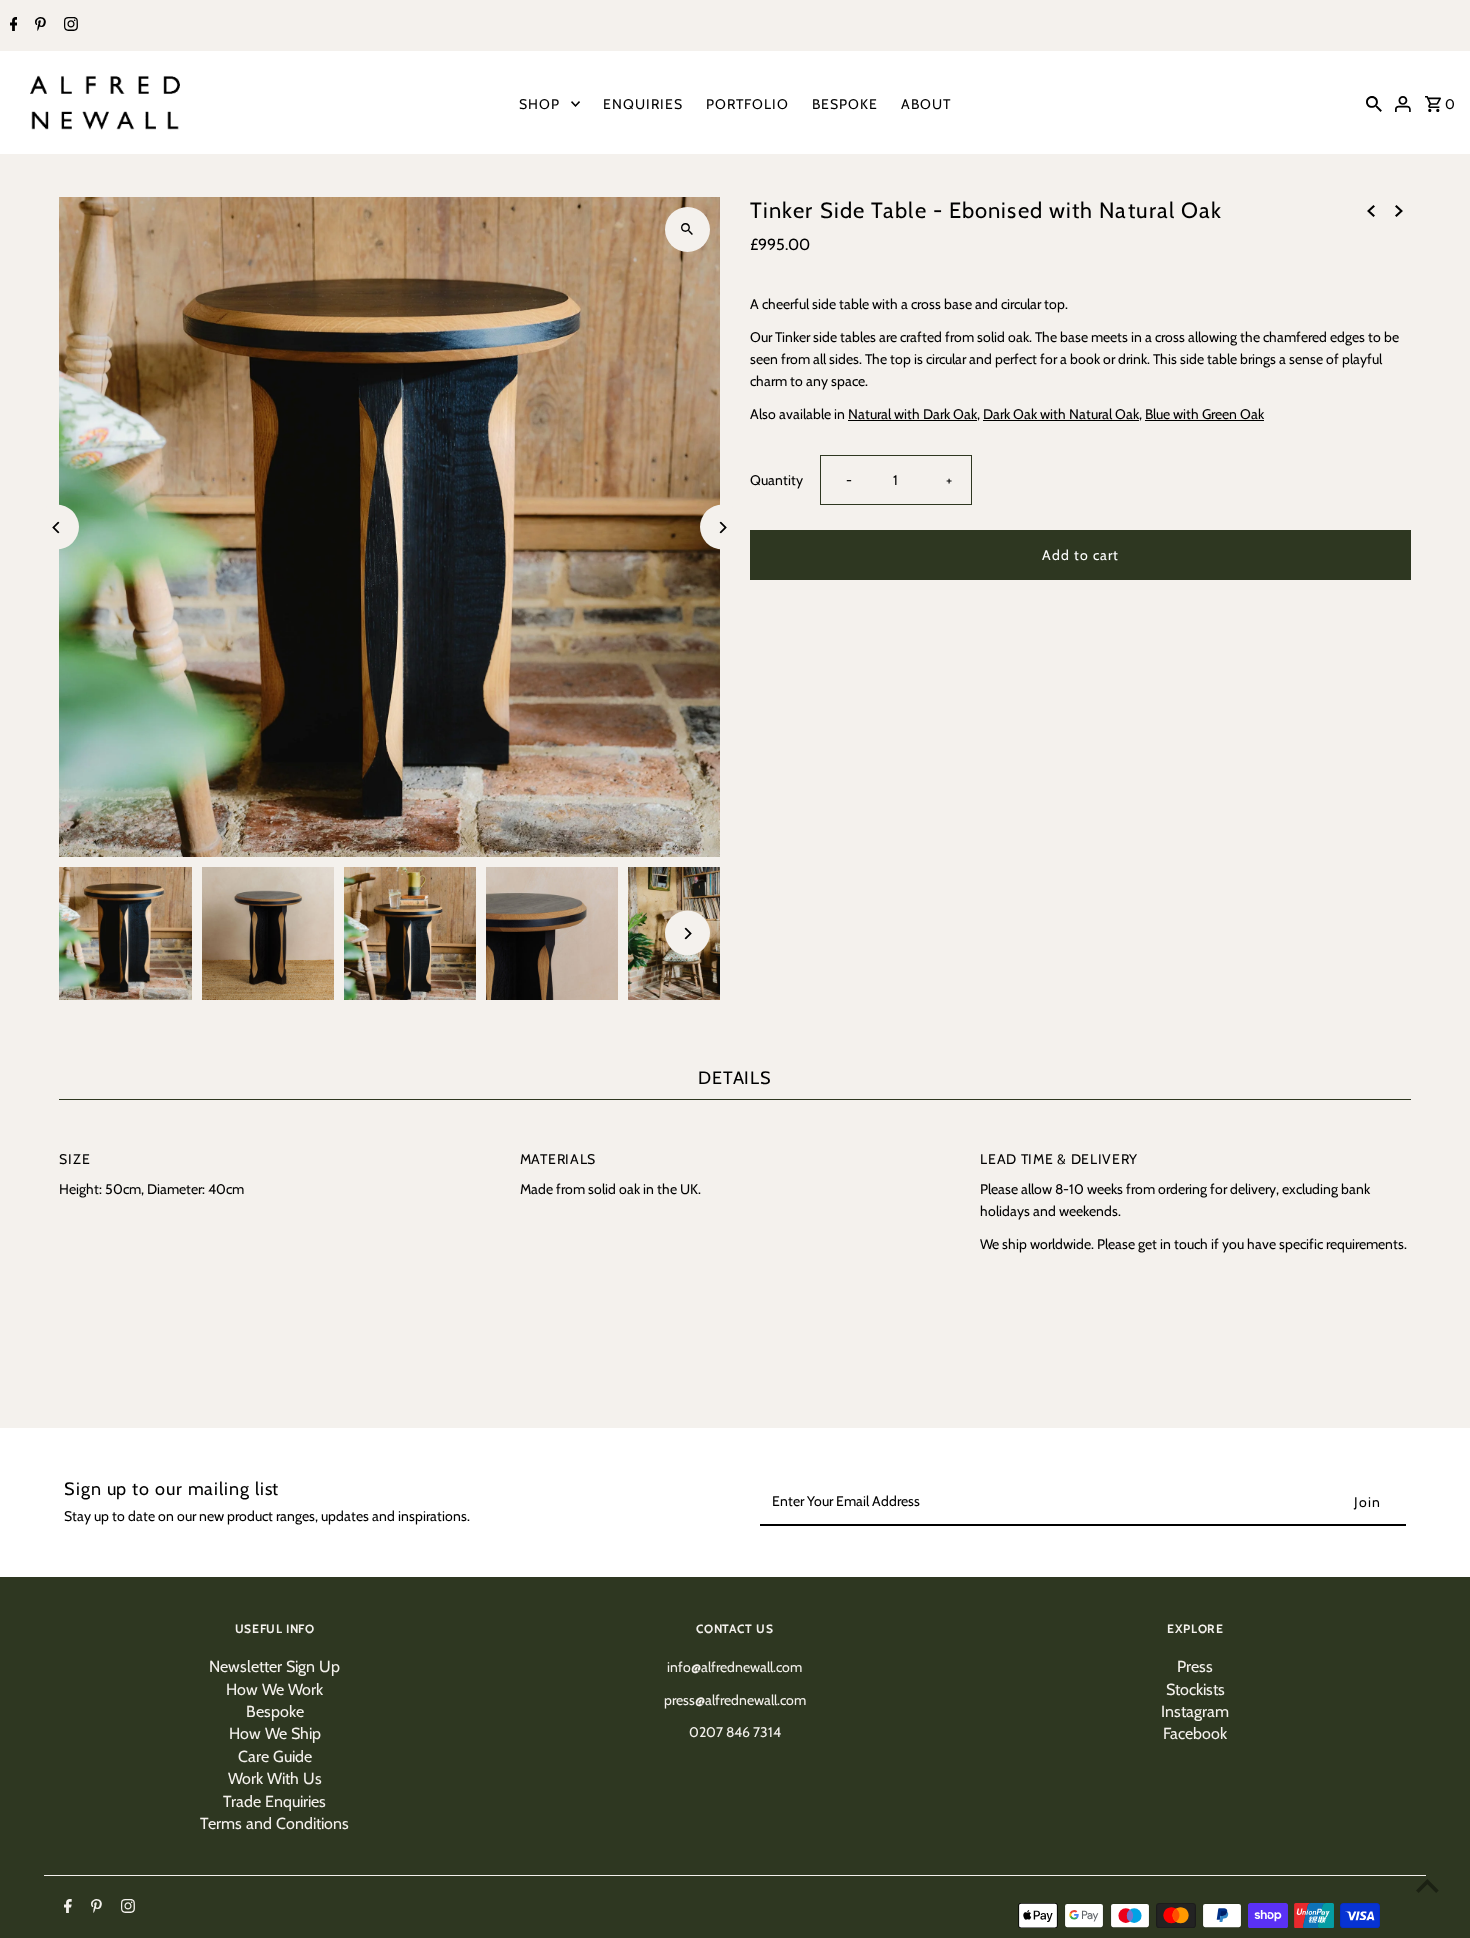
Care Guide (275, 1756)
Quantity (776, 480)
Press (1195, 1666)
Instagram (1195, 1711)
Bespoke (275, 1711)
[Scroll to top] (1427, 1885)
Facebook (1195, 1733)
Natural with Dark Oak (912, 414)
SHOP (539, 104)
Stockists (1195, 1689)
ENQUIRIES (643, 104)
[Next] (722, 527)
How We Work (274, 1689)
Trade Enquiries (274, 1801)
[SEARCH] (1374, 103)
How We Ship (275, 1733)
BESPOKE (845, 104)
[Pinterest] (38, 26)
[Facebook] (11, 26)
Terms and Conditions (274, 1823)
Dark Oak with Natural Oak (1061, 414)
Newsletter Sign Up (274, 1666)
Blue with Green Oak (1204, 414)
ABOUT (926, 104)
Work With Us (275, 1778)
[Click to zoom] (687, 229)
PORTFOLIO (747, 104)
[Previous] (56, 527)
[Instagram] (68, 26)
